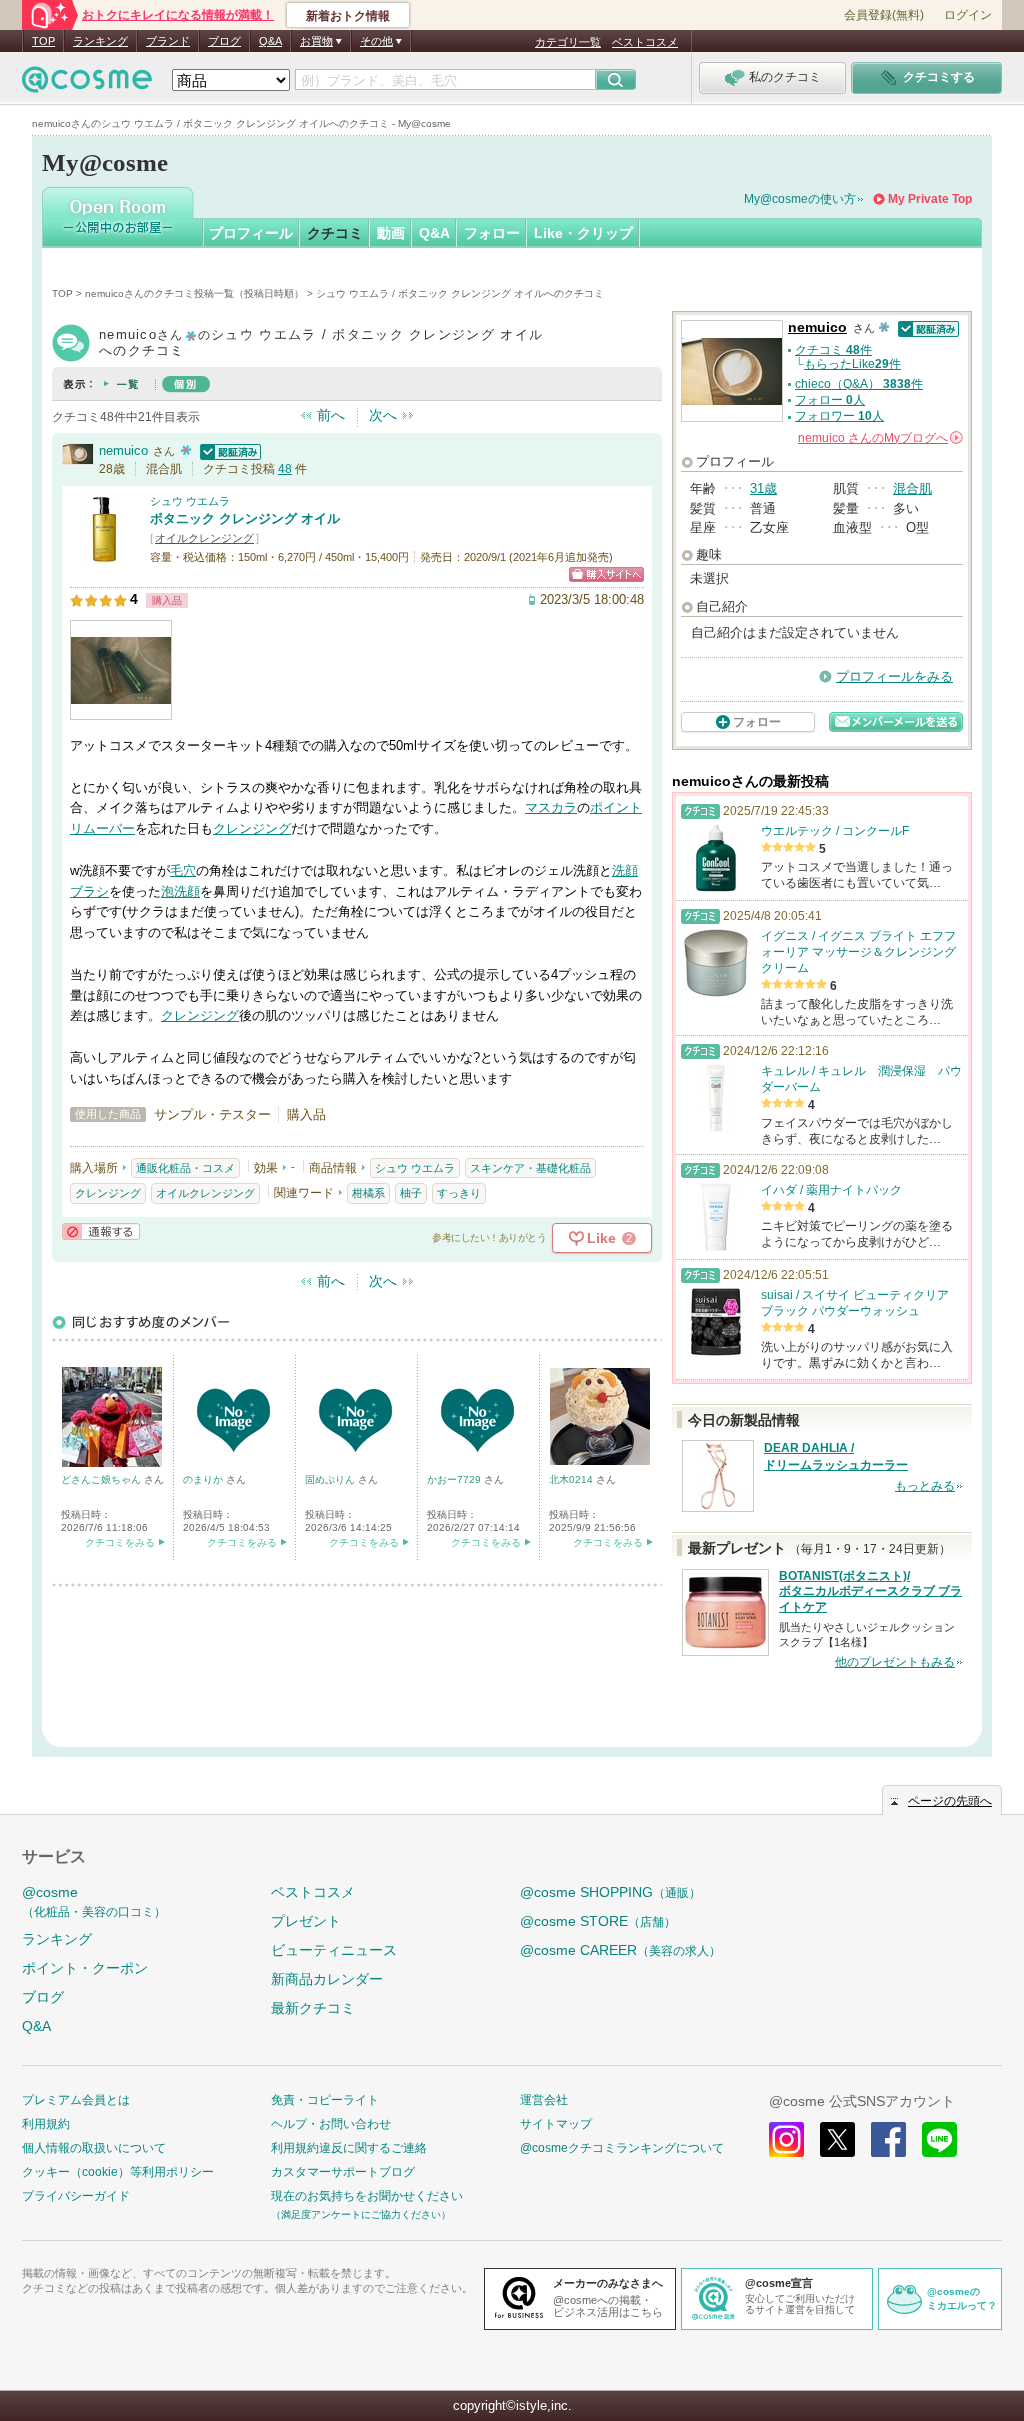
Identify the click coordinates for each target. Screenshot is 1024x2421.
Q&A (270, 41)
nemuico (123, 450)
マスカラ (551, 807)
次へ (383, 415)
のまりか (204, 1479)
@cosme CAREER (620, 1950)
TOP (43, 41)
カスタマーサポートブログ (343, 2172)
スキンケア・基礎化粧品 (530, 1168)
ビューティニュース (334, 1950)
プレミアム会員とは (76, 2100)
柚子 (411, 1193)
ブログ (224, 41)
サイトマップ (556, 2124)
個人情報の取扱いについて (94, 2148)
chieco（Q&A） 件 (859, 384)
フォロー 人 (830, 400)
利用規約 (46, 2124)
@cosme (94, 1901)
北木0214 (572, 1479)
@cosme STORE (598, 1921)
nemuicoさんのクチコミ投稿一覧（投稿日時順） (194, 293)
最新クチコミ (313, 2008)
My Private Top (930, 199)
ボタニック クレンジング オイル (245, 518)
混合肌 (912, 488)
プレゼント (306, 1921)
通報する (101, 1231)
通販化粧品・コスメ (185, 1168)
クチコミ (335, 233)
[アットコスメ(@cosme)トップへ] (87, 84)
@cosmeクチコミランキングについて (622, 2148)
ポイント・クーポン (85, 1968)
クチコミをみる (120, 1542)
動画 (391, 233)
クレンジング (252, 828)
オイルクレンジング (204, 538)
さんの (879, 438)
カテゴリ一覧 (568, 42)
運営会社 (544, 2100)
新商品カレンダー (327, 1979)
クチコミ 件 (833, 350)
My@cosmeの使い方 (800, 199)
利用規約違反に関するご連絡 (349, 2148)
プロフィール (251, 233)
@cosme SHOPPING (610, 1892)
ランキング (100, 41)
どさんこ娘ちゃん (102, 1479)
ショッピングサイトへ (606, 574)
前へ (331, 415)
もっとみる (925, 1486)
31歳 (763, 488)
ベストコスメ (645, 42)
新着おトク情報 (348, 16)
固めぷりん (331, 1479)
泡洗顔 (180, 891)
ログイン (968, 15)
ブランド (168, 41)
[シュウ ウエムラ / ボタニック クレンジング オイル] (105, 554)
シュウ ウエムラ (190, 501)
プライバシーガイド (76, 2196)
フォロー (492, 233)
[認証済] (228, 450)
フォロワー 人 (839, 416)
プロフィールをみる (894, 676)
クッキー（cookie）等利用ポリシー (118, 2172)
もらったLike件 (852, 364)
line (939, 2139)
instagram (786, 2139)
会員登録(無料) (884, 15)
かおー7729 (455, 1479)
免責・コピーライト (325, 2100)
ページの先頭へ (950, 1801)
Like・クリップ (583, 233)
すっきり (459, 1193)
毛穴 (183, 870)
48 (285, 469)
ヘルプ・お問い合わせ (331, 2124)
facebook (888, 2139)
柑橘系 (368, 1193)
